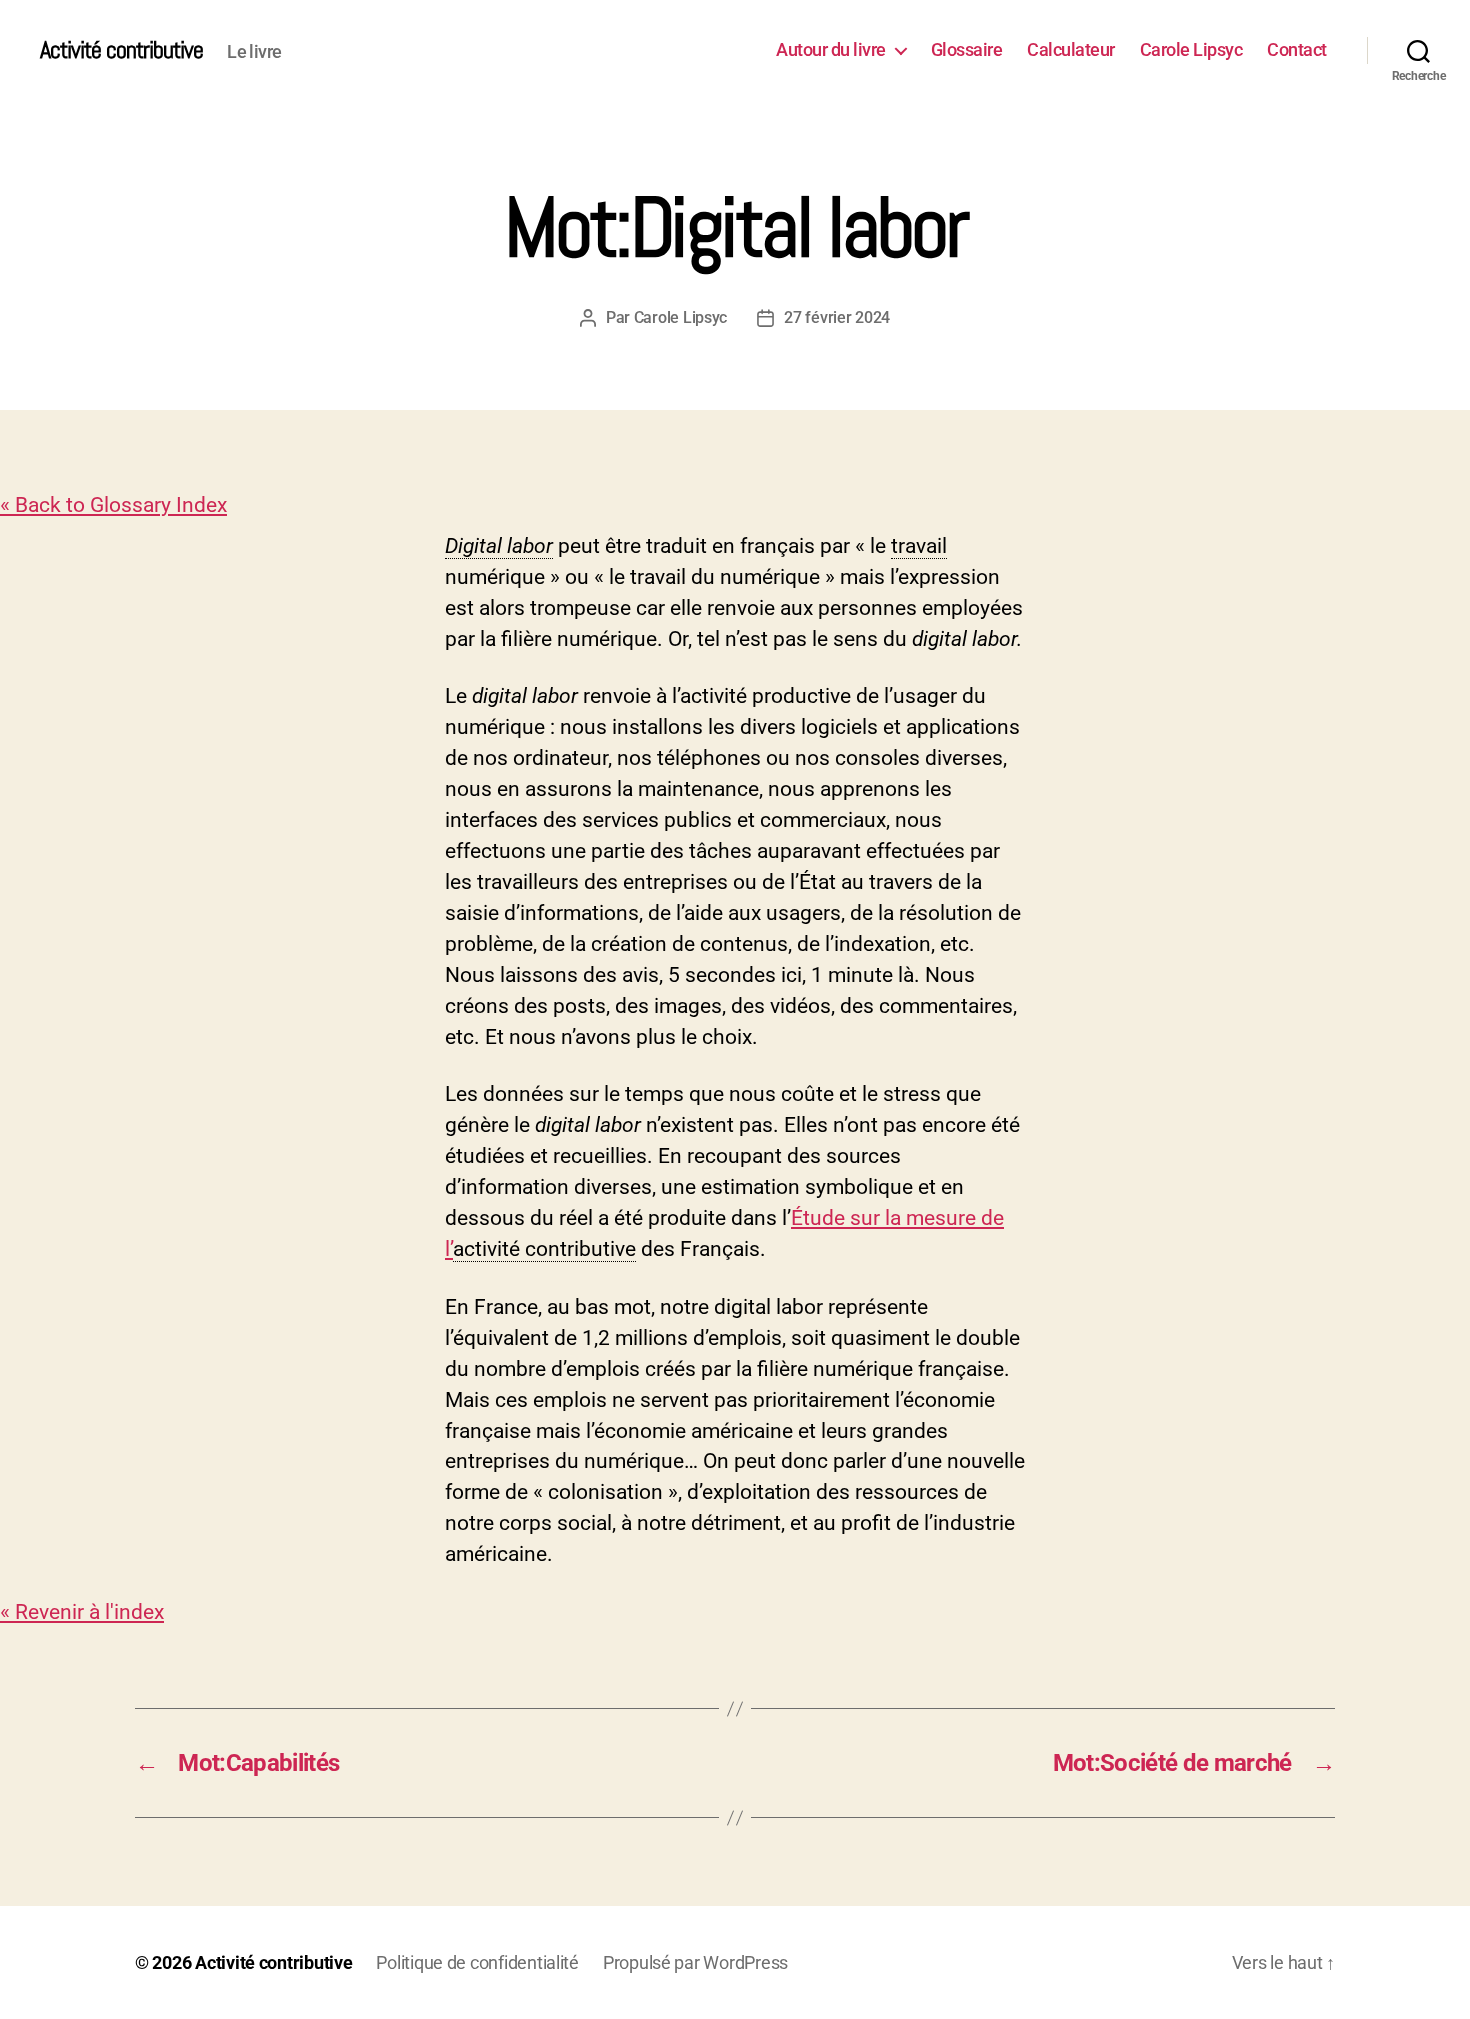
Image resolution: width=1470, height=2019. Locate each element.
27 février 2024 (837, 317)
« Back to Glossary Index (113, 505)
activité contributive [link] (544, 1249)
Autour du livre (831, 49)
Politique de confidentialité (477, 1962)
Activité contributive (121, 50)
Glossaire (967, 49)
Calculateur (1071, 49)
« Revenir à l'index (82, 1612)
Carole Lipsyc (1191, 49)
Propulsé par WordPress (695, 1962)
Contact (1297, 49)
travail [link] (919, 546)
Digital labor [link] (499, 546)
